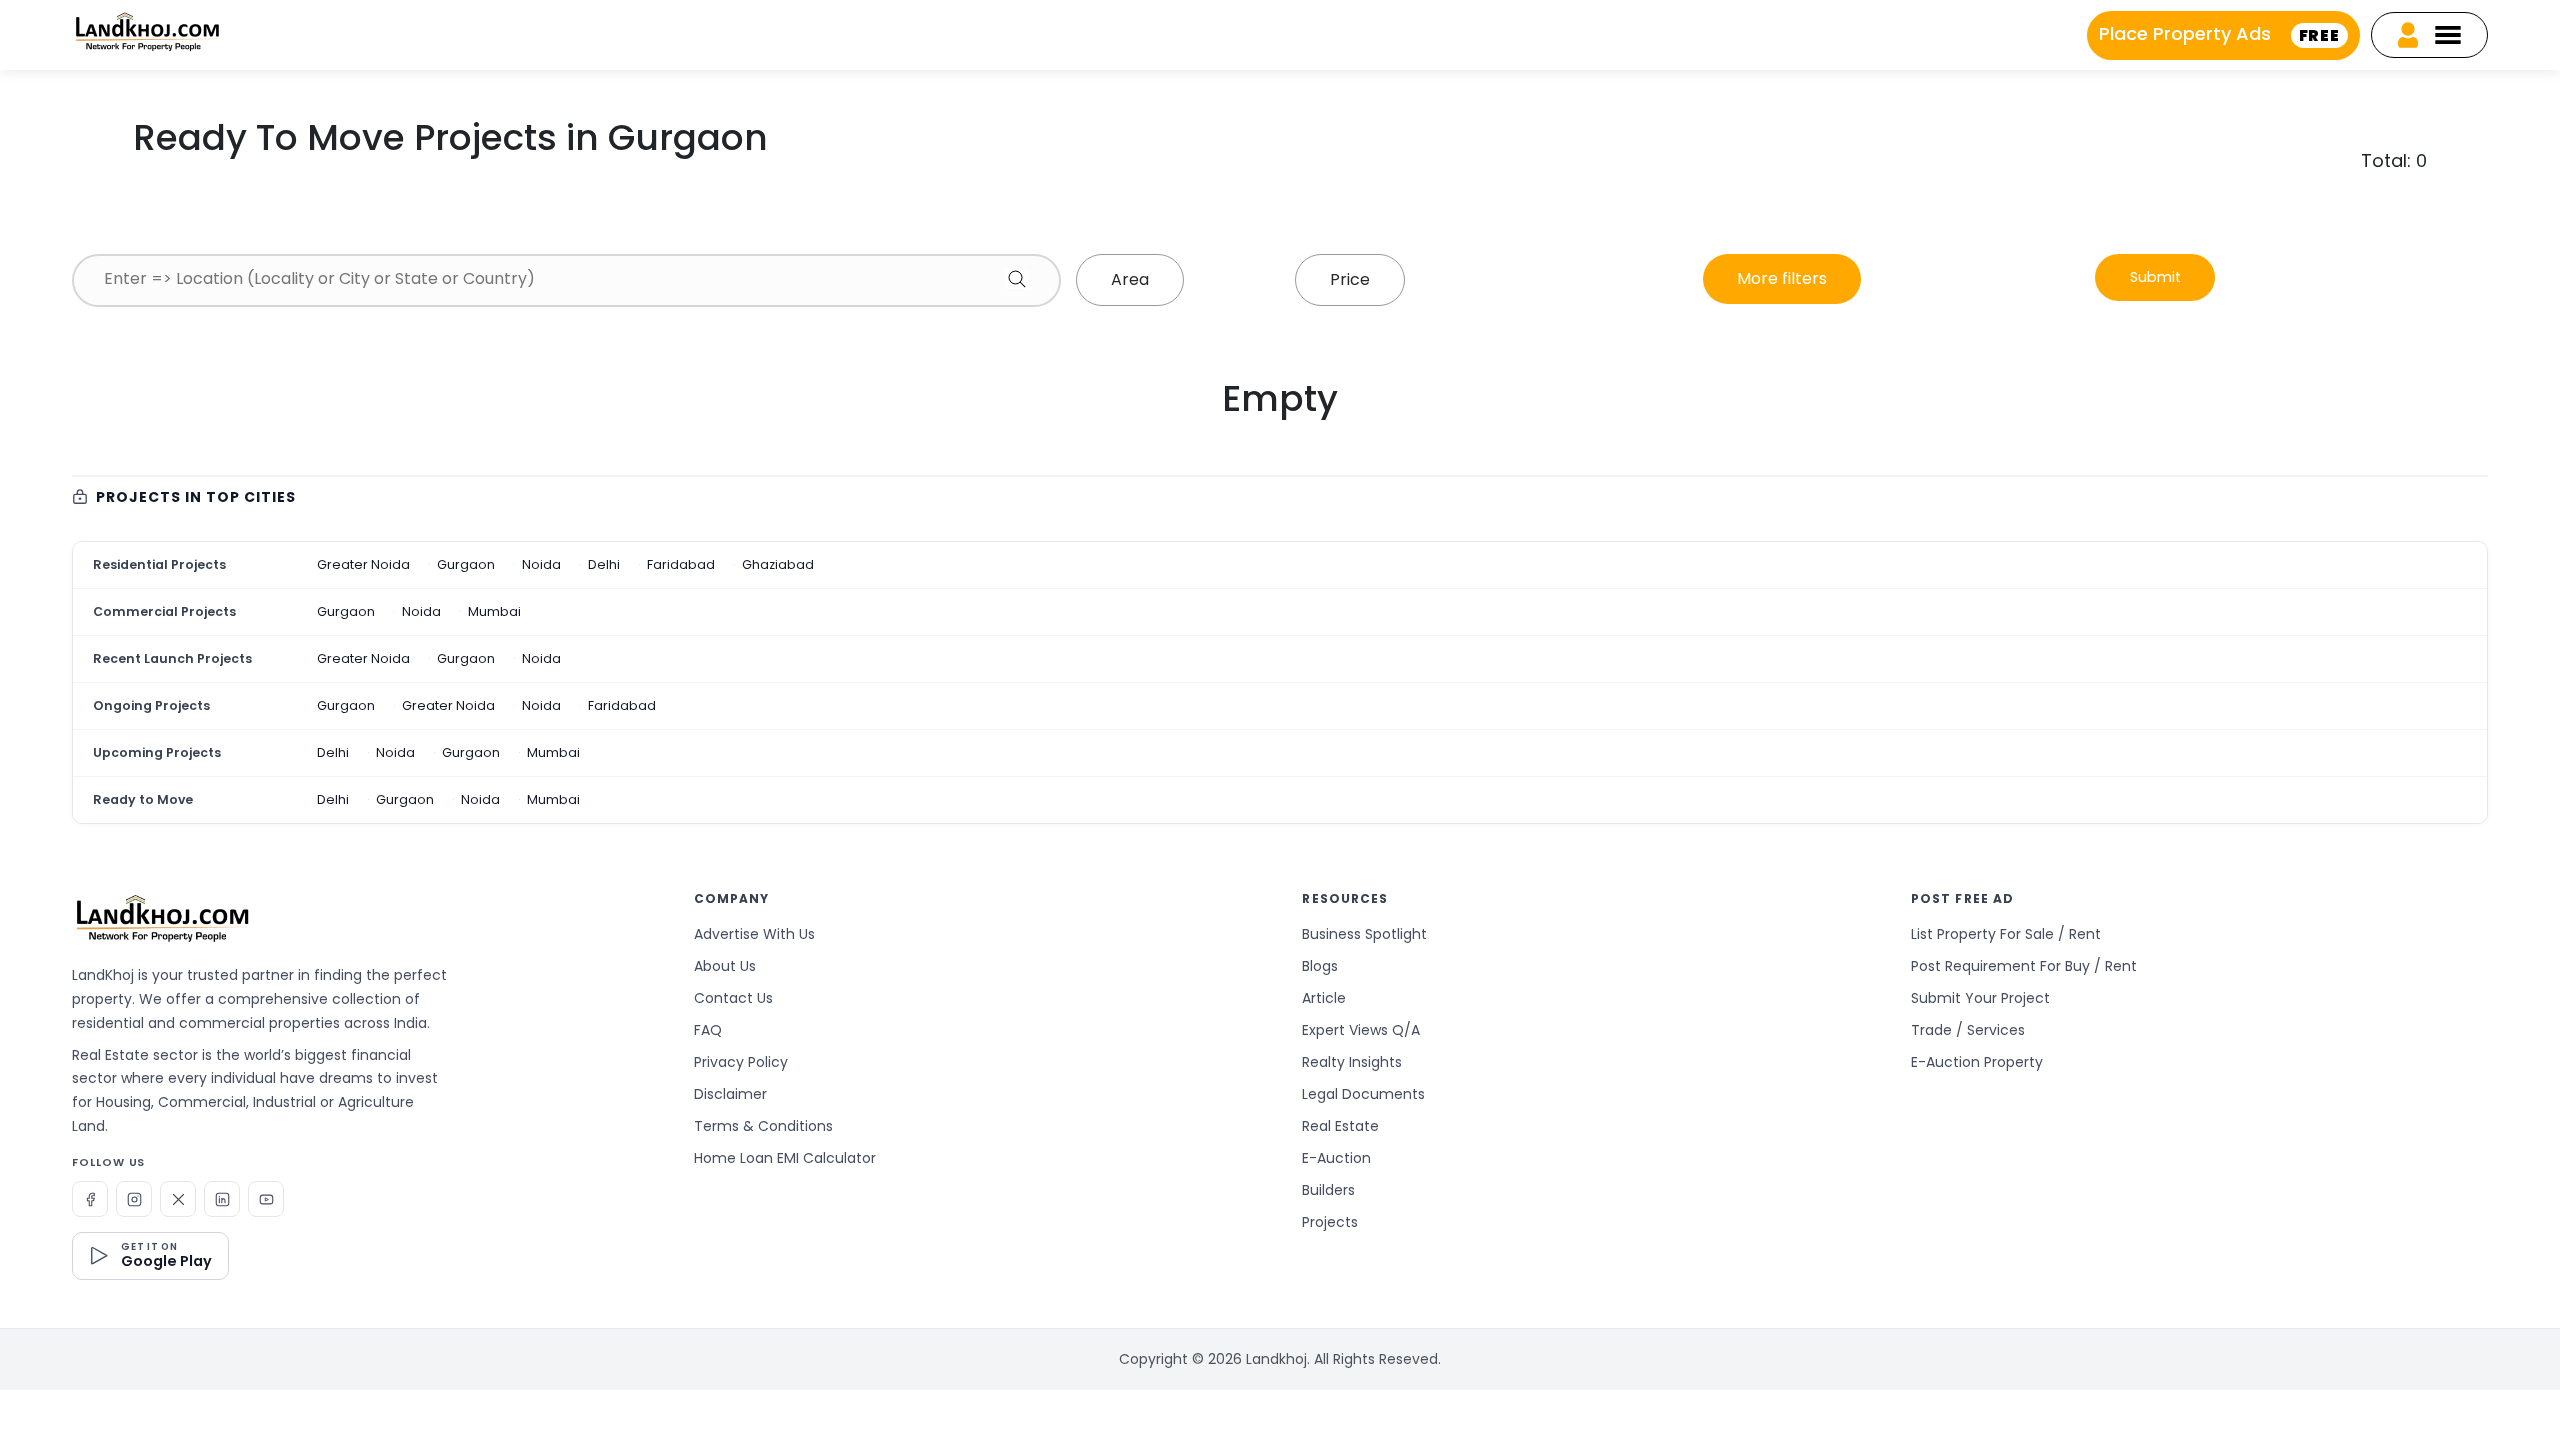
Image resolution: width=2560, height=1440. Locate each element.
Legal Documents (1363, 1094)
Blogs (1320, 966)
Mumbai (494, 611)
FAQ (708, 1030)
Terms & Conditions (763, 1126)
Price (1350, 279)
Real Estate (1340, 1126)
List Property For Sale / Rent (2006, 934)
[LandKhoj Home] (162, 918)
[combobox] (566, 280)
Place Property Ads (2219, 33)
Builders (1328, 1190)
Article (1324, 998)
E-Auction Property (1977, 1062)
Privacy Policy (741, 1062)
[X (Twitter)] (178, 1199)
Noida (541, 564)
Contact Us (733, 998)
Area (1130, 279)
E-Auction (1336, 1158)
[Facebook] (90, 1199)
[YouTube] (266, 1199)
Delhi (604, 564)
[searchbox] (566, 279)
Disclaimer (730, 1094)
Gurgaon (466, 564)
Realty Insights (1352, 1062)
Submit (2155, 277)
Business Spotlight (1364, 934)
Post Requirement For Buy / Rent (2024, 966)
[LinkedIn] (222, 1199)
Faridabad (681, 564)
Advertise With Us (754, 934)
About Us (725, 966)
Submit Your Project (1980, 998)
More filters (1782, 278)
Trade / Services (1968, 1030)
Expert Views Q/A (1361, 1030)
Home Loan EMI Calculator (785, 1158)
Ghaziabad (778, 564)
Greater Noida (363, 564)
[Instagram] (134, 1199)
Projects (1330, 1222)
